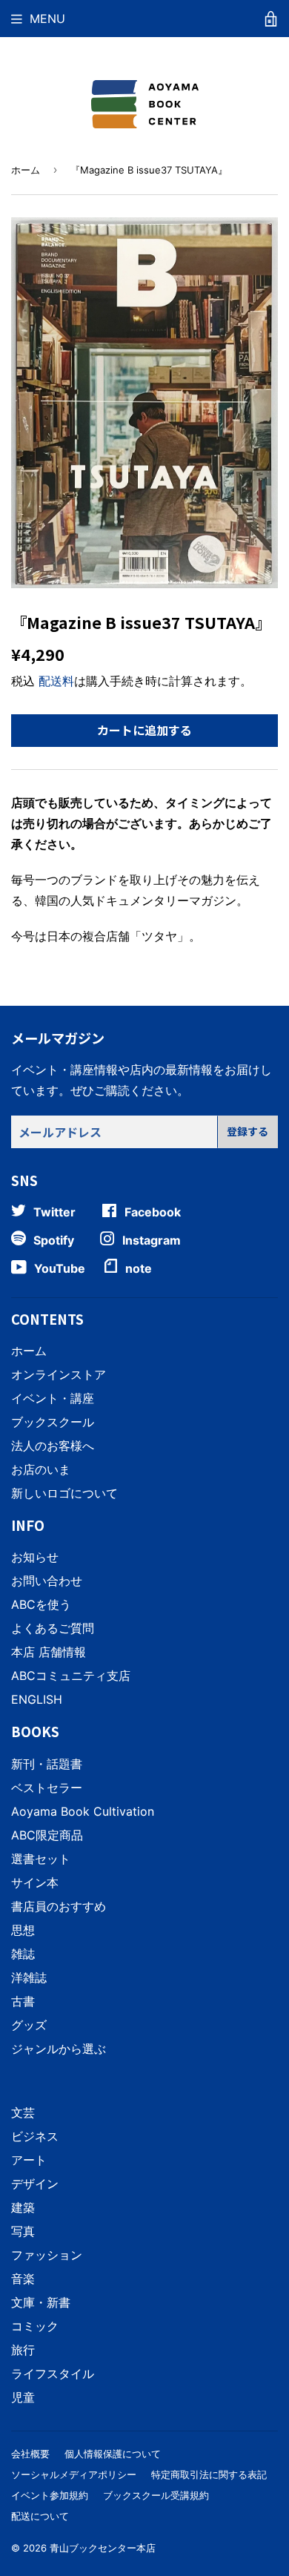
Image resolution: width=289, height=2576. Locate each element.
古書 (23, 2001)
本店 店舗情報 (49, 1652)
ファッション (47, 2255)
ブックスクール (53, 1422)
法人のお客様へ (53, 1446)
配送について (40, 2516)
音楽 (23, 2279)
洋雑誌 (29, 1977)
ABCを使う (41, 1604)
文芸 (23, 2112)
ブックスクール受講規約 (156, 2495)
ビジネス (35, 2136)
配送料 (56, 681)
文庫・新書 (41, 2302)
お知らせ (35, 1557)
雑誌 (23, 1954)
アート (29, 2160)
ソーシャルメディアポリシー (74, 2474)
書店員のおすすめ (59, 1906)
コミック (35, 2326)
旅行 (23, 2350)
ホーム (26, 170)
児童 (23, 2397)
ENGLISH (37, 1699)
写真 (23, 2231)
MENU (47, 19)
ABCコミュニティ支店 (71, 1676)
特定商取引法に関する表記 (209, 2474)
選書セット (41, 1859)
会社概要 (30, 2454)
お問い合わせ (47, 1581)
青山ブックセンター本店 (103, 2548)
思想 (23, 1930)
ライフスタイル (53, 2374)
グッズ (29, 2025)
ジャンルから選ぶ (59, 2049)
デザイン (35, 2184)
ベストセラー (47, 1788)
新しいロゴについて (64, 1493)
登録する (248, 1131)
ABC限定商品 (47, 1835)
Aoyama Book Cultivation (83, 1811)
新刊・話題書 (47, 1764)
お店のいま (41, 1469)
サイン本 (35, 1882)
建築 (23, 2207)
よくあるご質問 (53, 1628)
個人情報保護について (113, 2454)
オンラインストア (59, 1374)
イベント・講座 (53, 1398)
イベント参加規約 (50, 2495)
